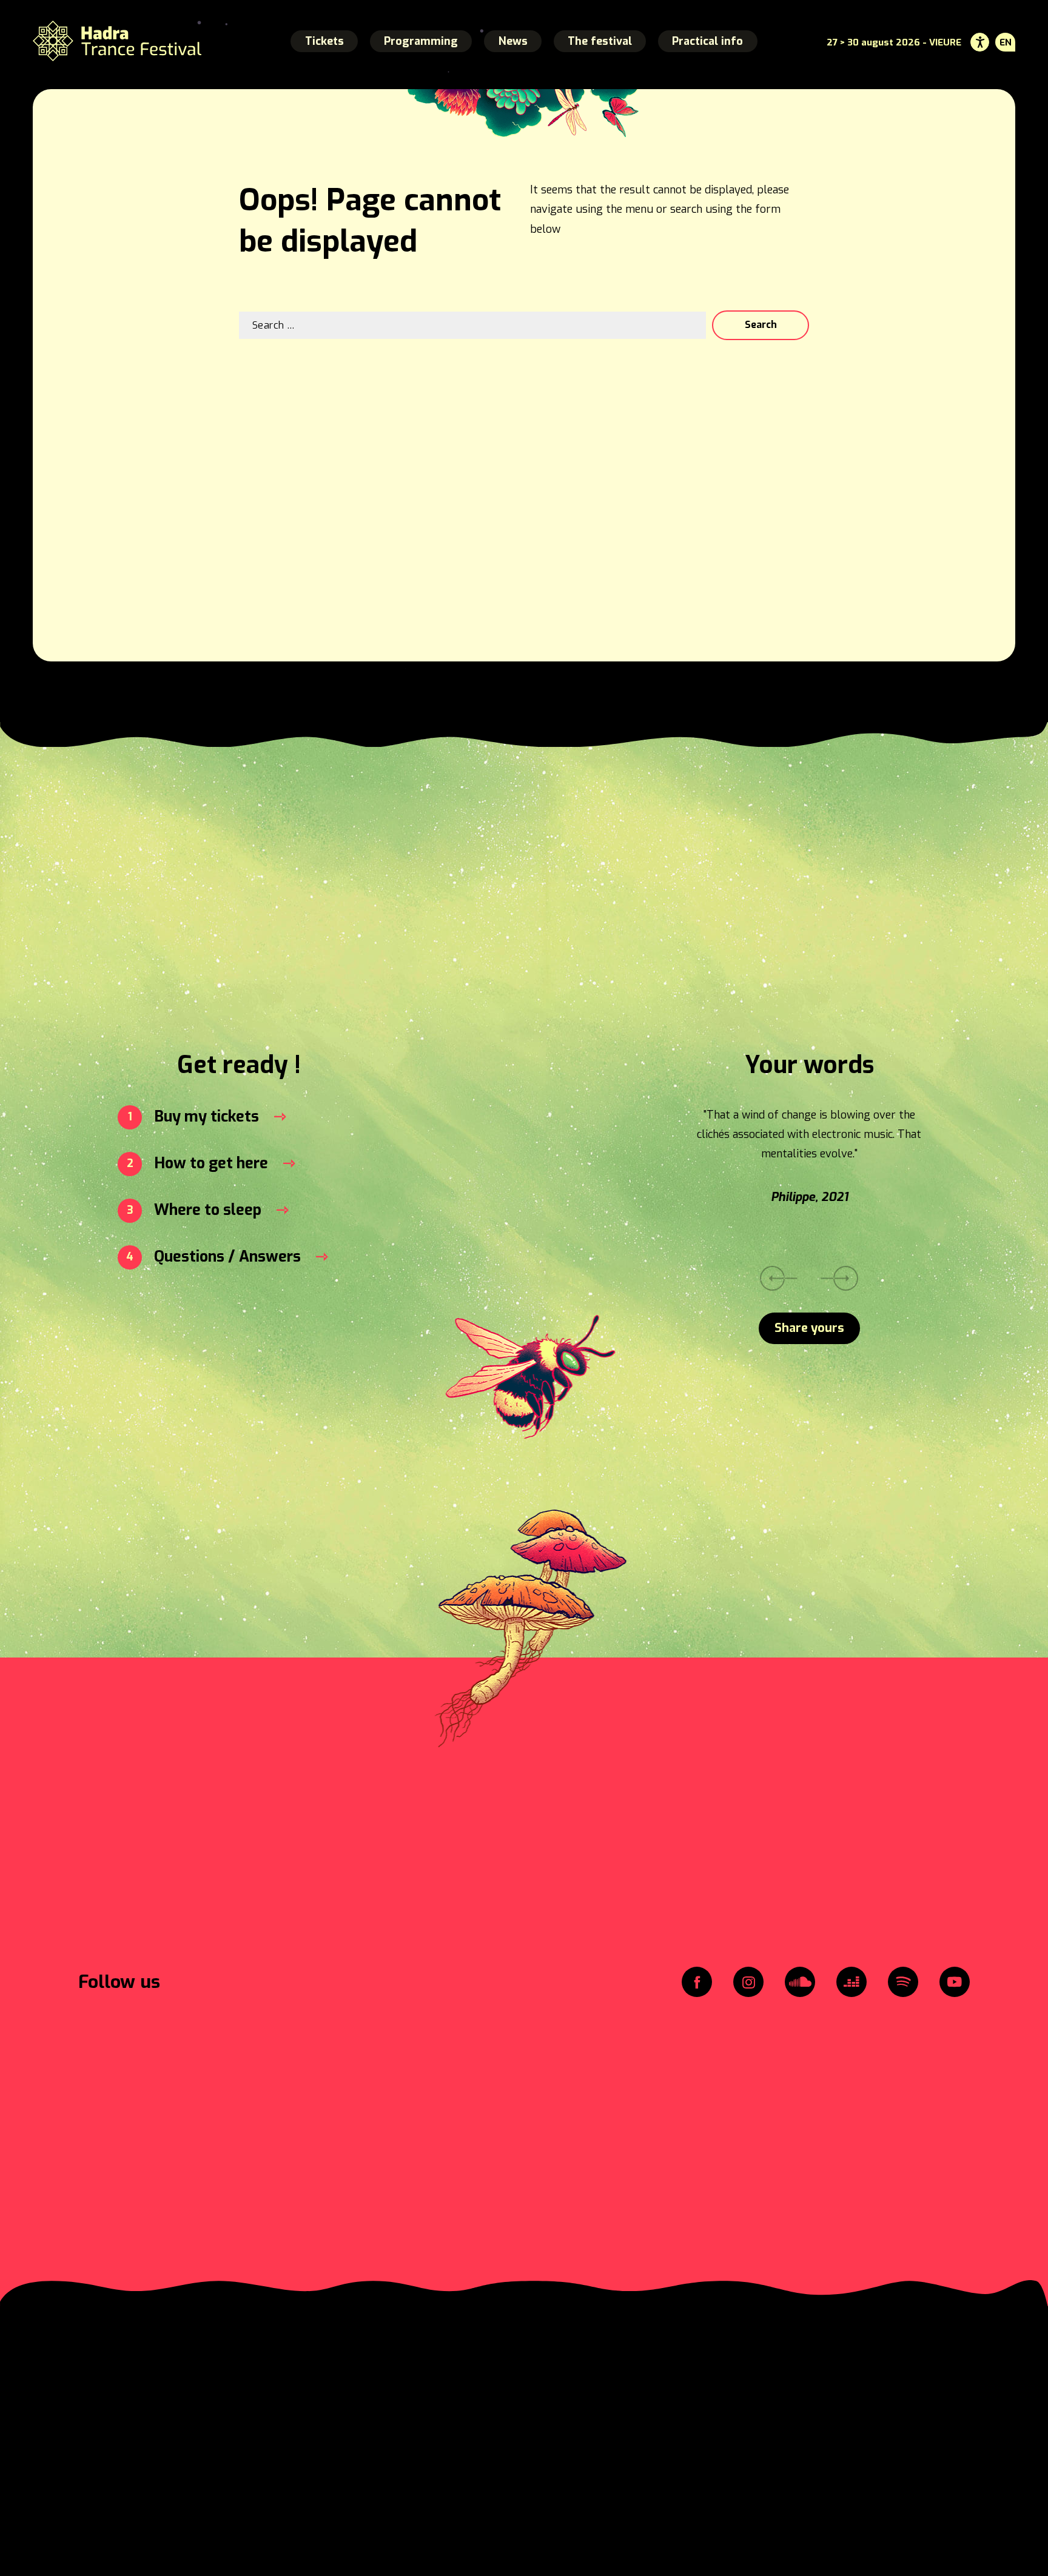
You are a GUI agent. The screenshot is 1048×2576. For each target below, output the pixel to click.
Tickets (324, 41)
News (513, 41)
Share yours (809, 1328)
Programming (421, 41)
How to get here (211, 1163)
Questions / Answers (227, 1256)
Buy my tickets (207, 1116)
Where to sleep (208, 1210)
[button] (840, 1279)
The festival (600, 41)
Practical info (707, 41)
